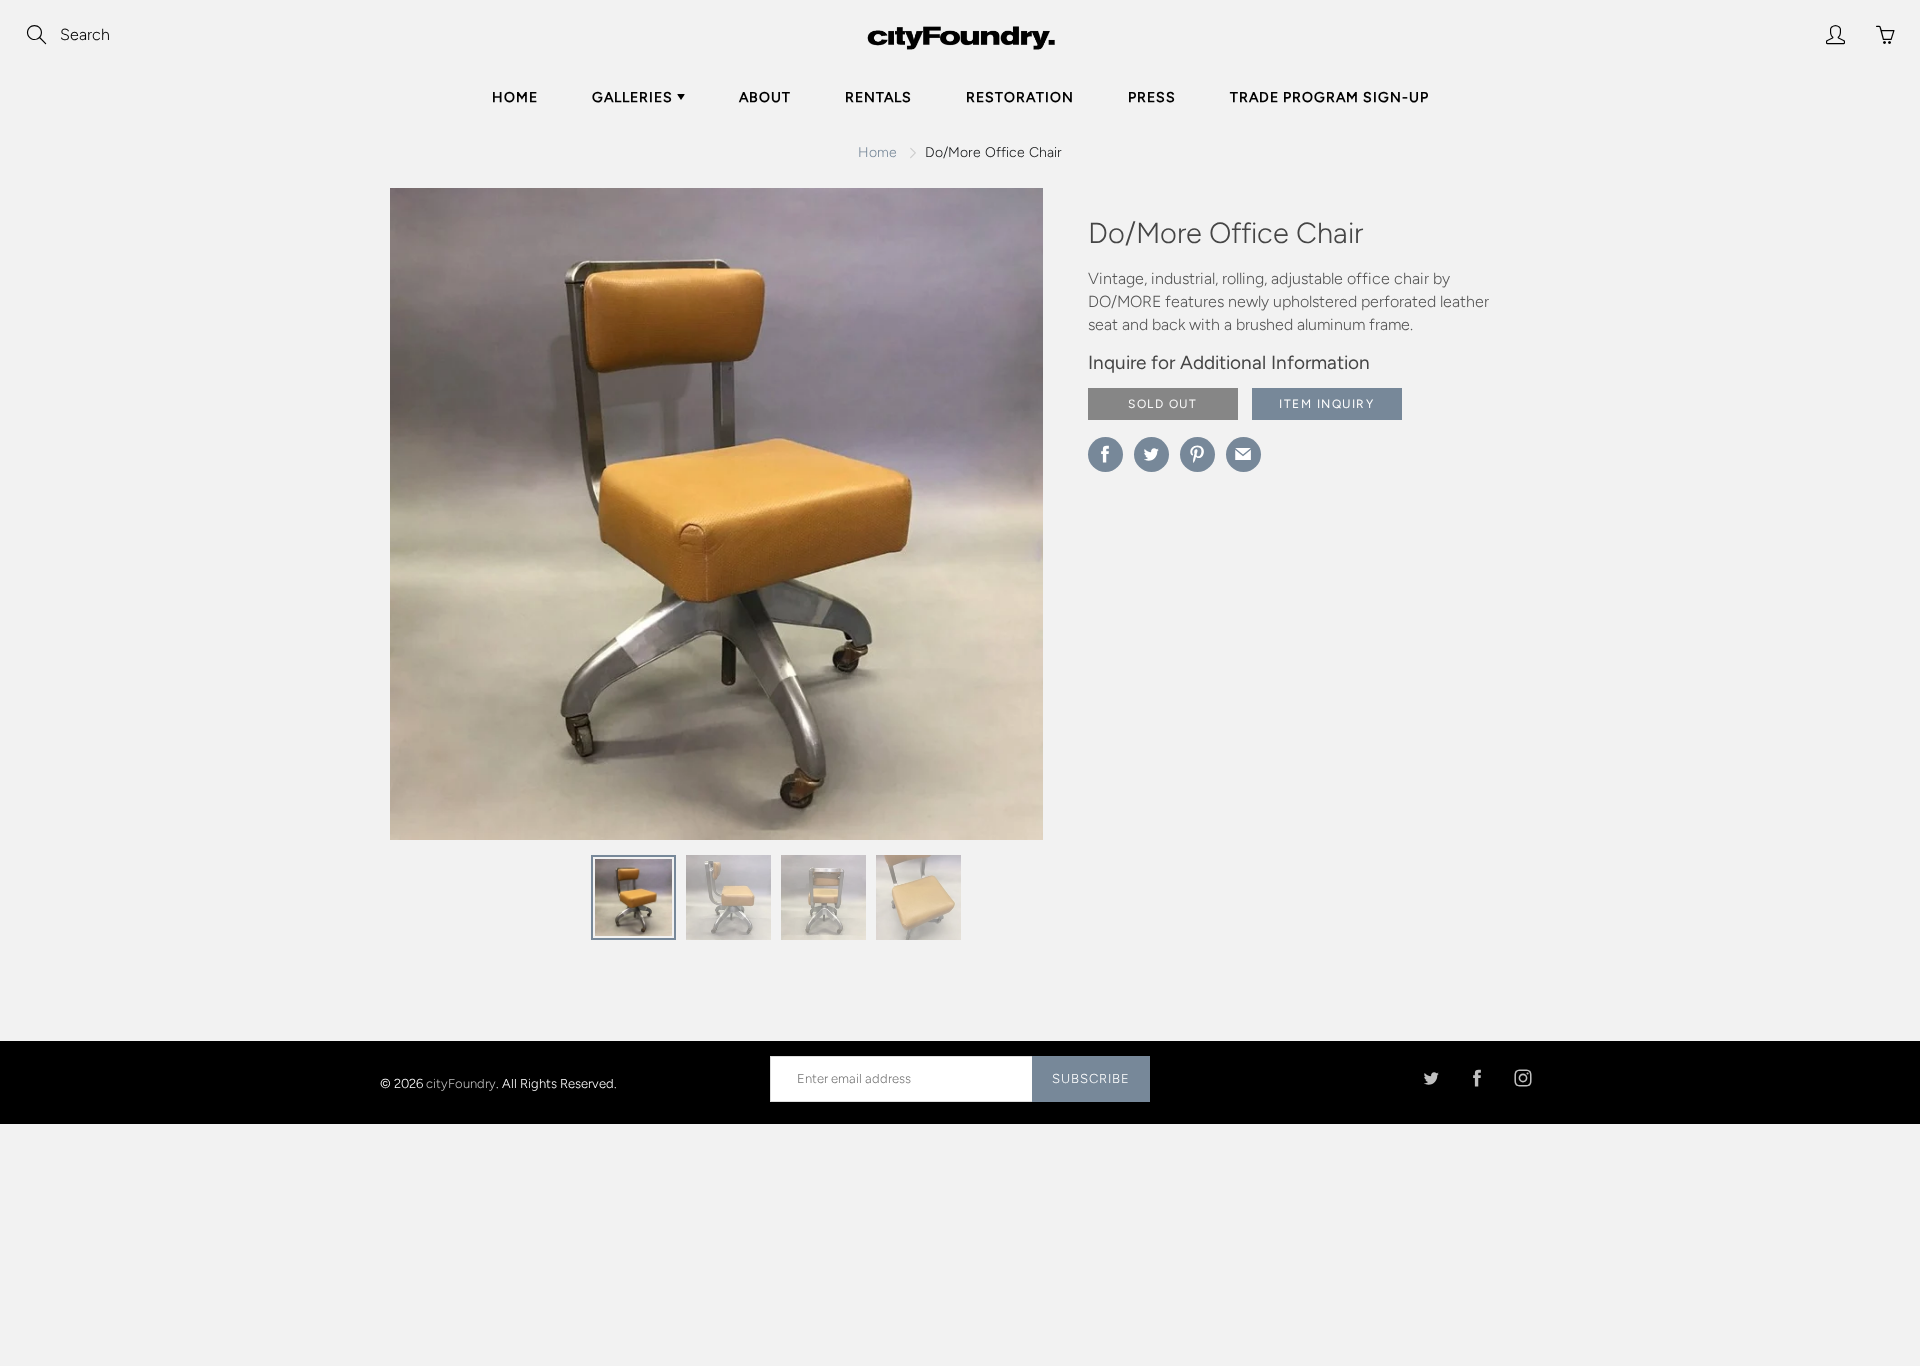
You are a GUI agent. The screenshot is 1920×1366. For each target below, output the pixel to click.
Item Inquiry (1326, 404)
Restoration (1020, 97)
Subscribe (1091, 1078)
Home (515, 97)
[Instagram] (1522, 1078)
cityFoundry (461, 1082)
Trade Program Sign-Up (1329, 97)
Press (1152, 97)
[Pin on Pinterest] (1197, 454)
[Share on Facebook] (1105, 454)
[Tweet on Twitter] (1151, 454)
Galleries (634, 97)
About (765, 97)
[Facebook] (1476, 1078)
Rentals (878, 97)
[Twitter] (1430, 1078)
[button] (988, 521)
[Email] (1243, 454)
